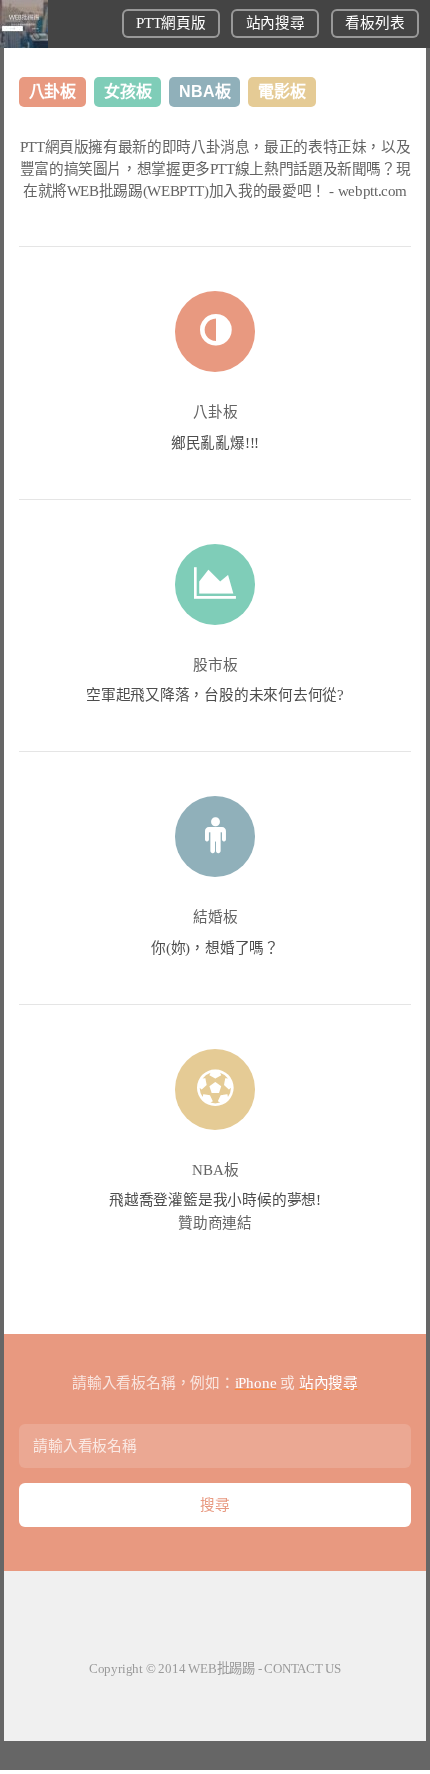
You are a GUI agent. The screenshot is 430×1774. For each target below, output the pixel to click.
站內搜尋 (275, 23)
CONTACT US (302, 1668)
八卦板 (215, 412)
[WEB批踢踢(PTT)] (24, 43)
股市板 (215, 665)
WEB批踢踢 (221, 1668)
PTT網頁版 (170, 23)
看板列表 (374, 23)
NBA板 (215, 1170)
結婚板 (215, 917)
